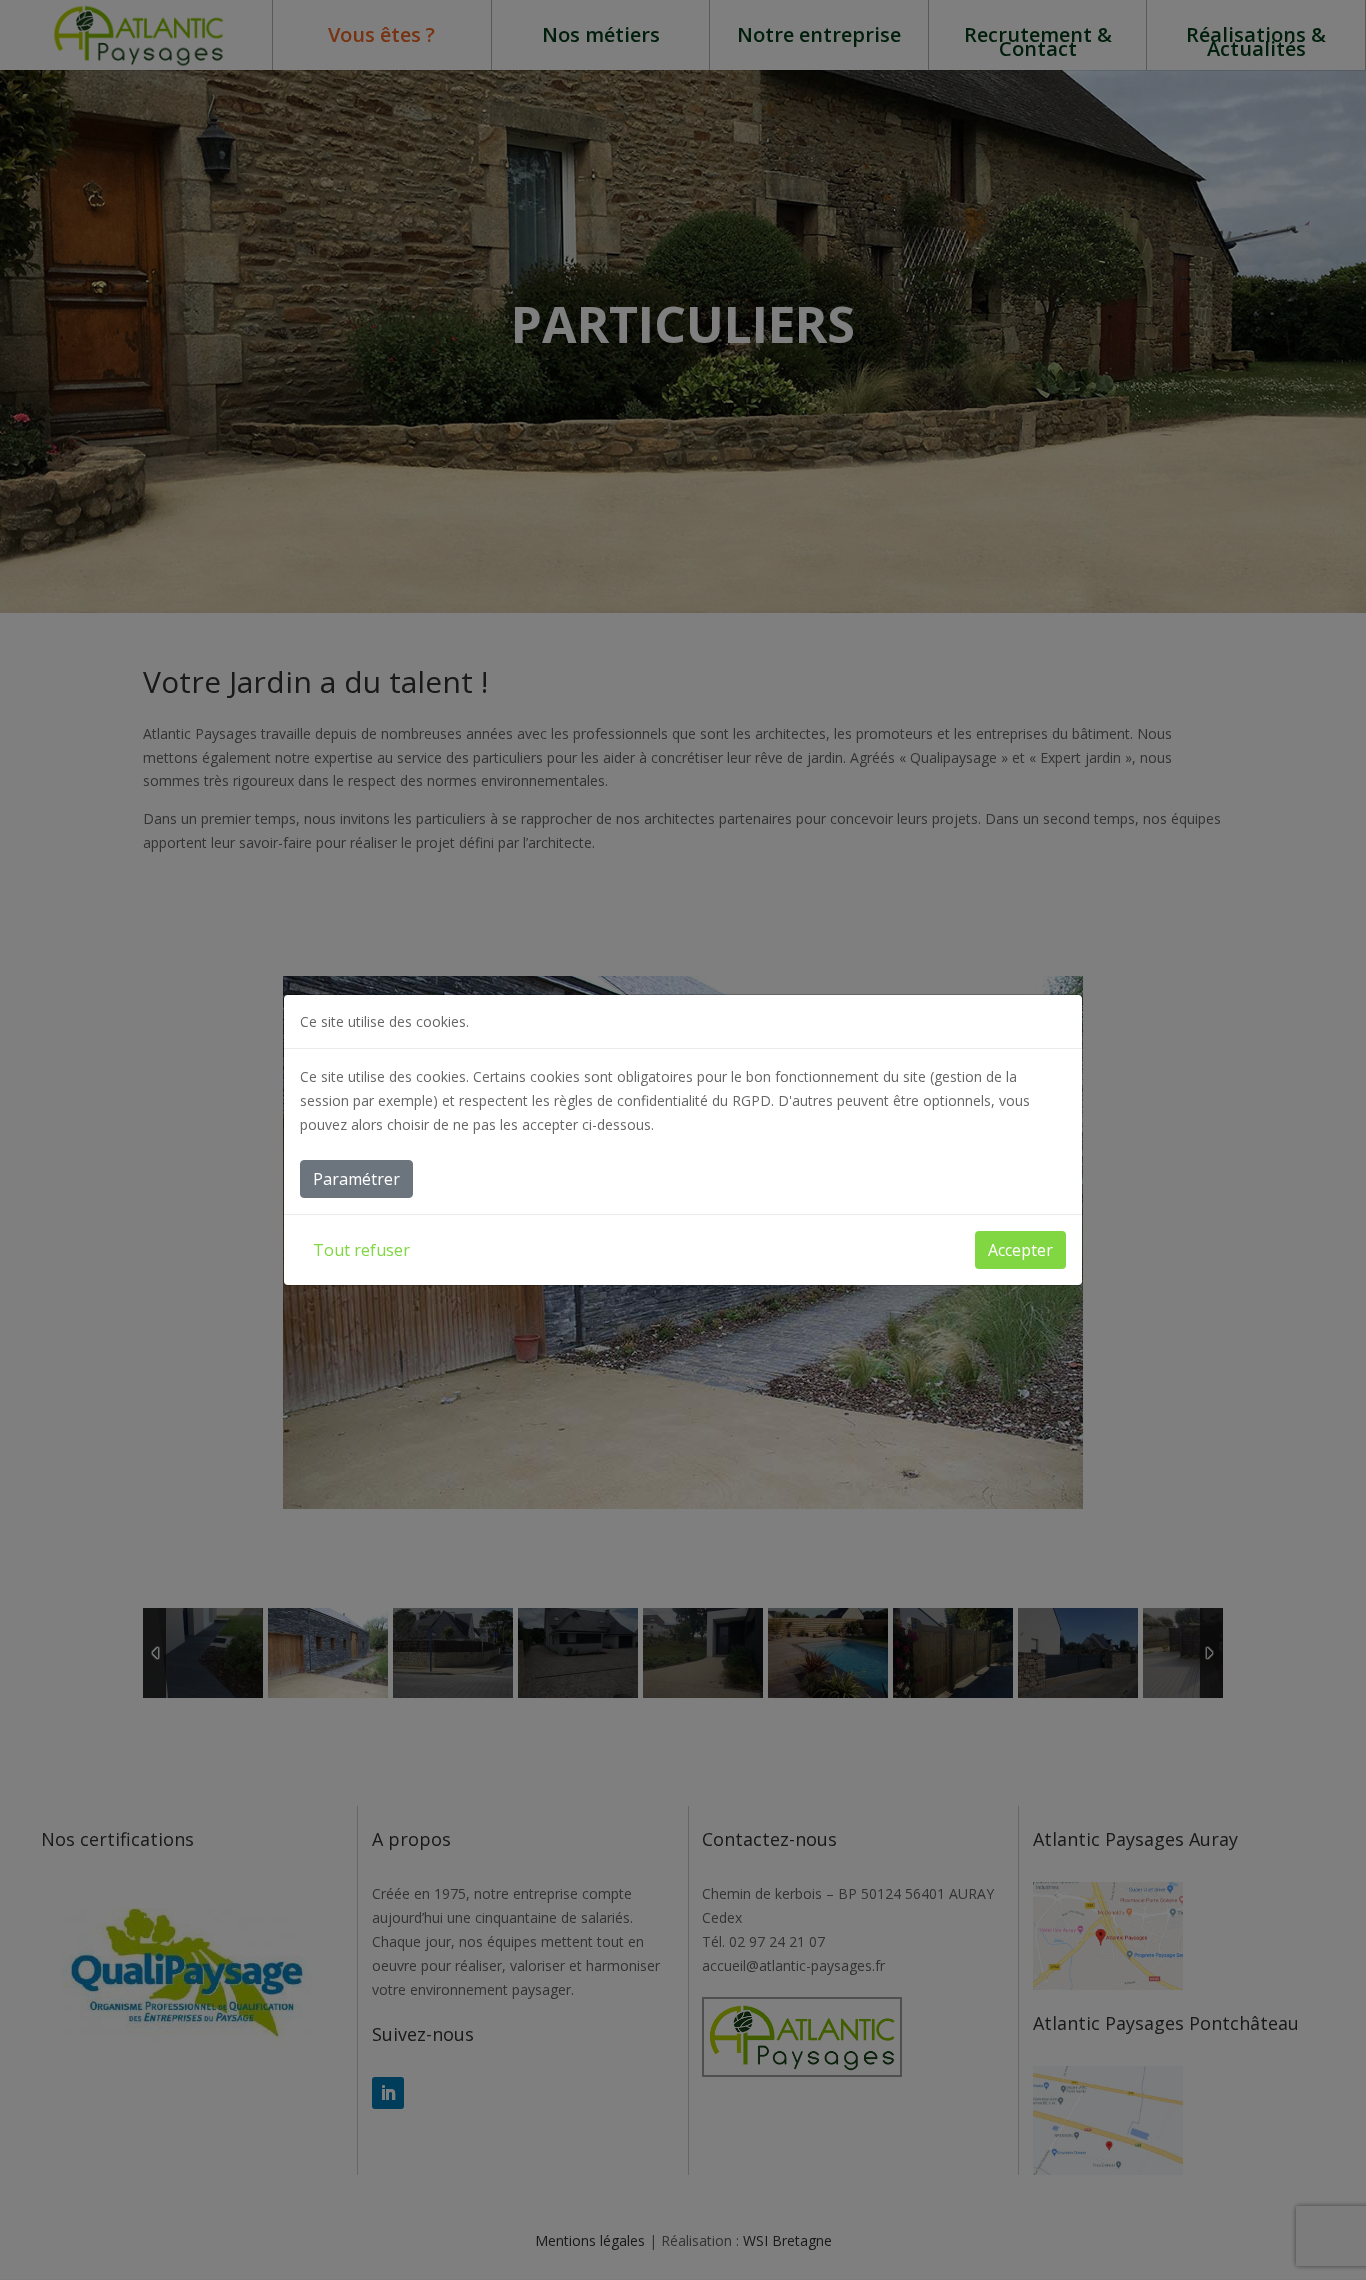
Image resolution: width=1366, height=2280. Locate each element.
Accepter (1020, 1250)
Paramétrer (356, 1179)
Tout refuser (361, 1250)
